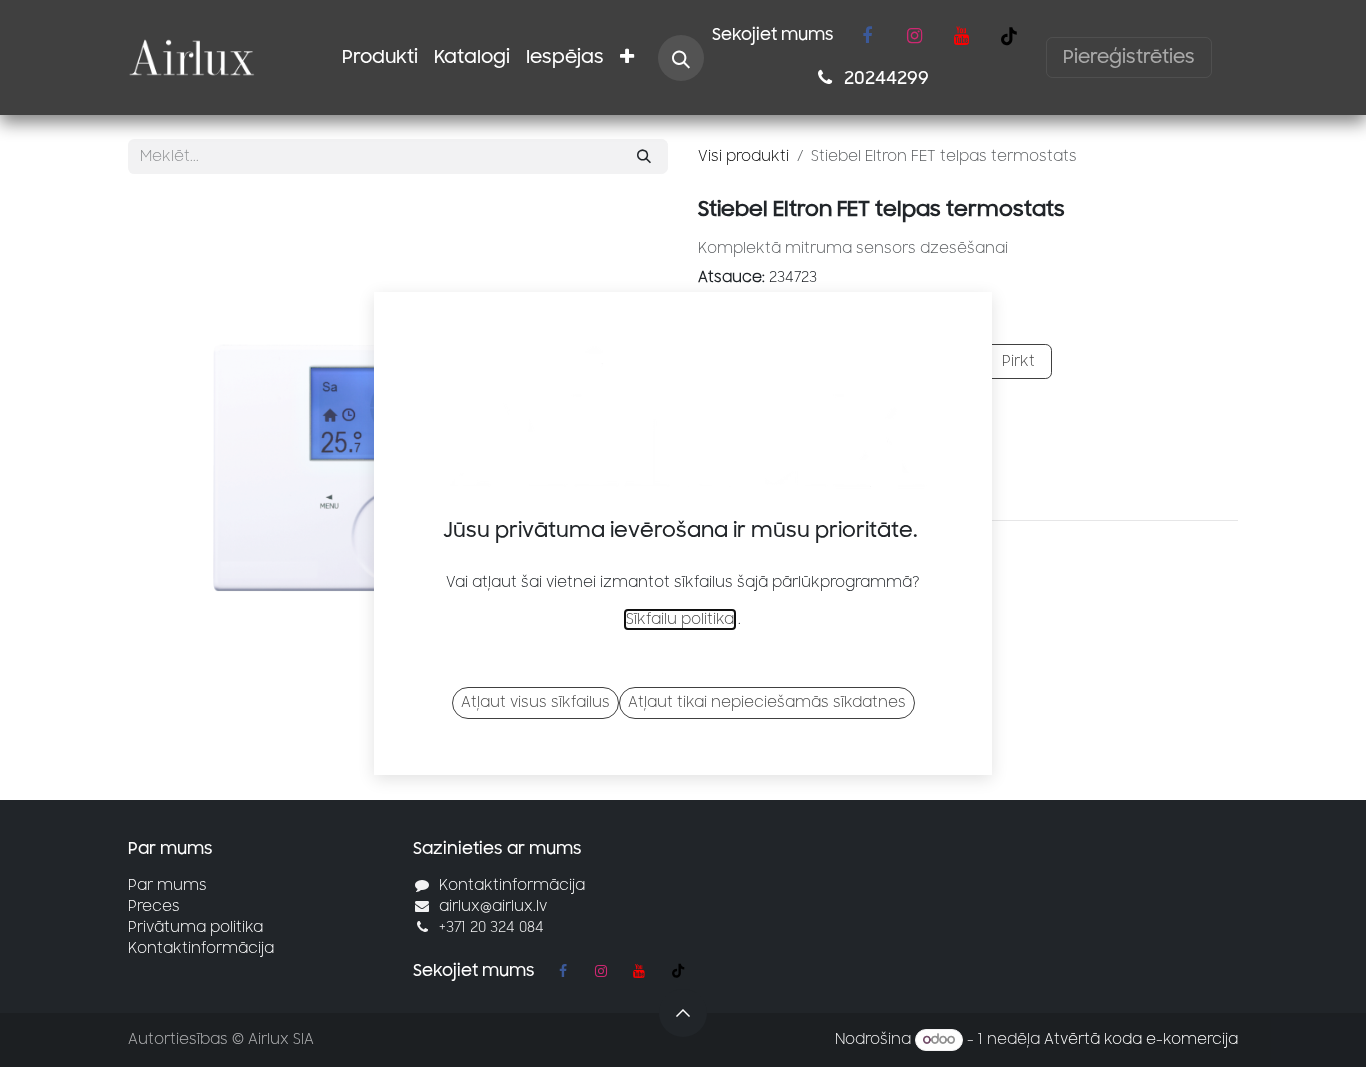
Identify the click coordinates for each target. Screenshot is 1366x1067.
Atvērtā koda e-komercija (1141, 1039)
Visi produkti (743, 156)
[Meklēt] (644, 156)
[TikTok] (1009, 36)
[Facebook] (867, 36)
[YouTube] (961, 36)
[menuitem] (380, 57)
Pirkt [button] (1016, 361)
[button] (681, 58)
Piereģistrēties (1129, 57)
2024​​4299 (884, 78)
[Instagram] (914, 36)
